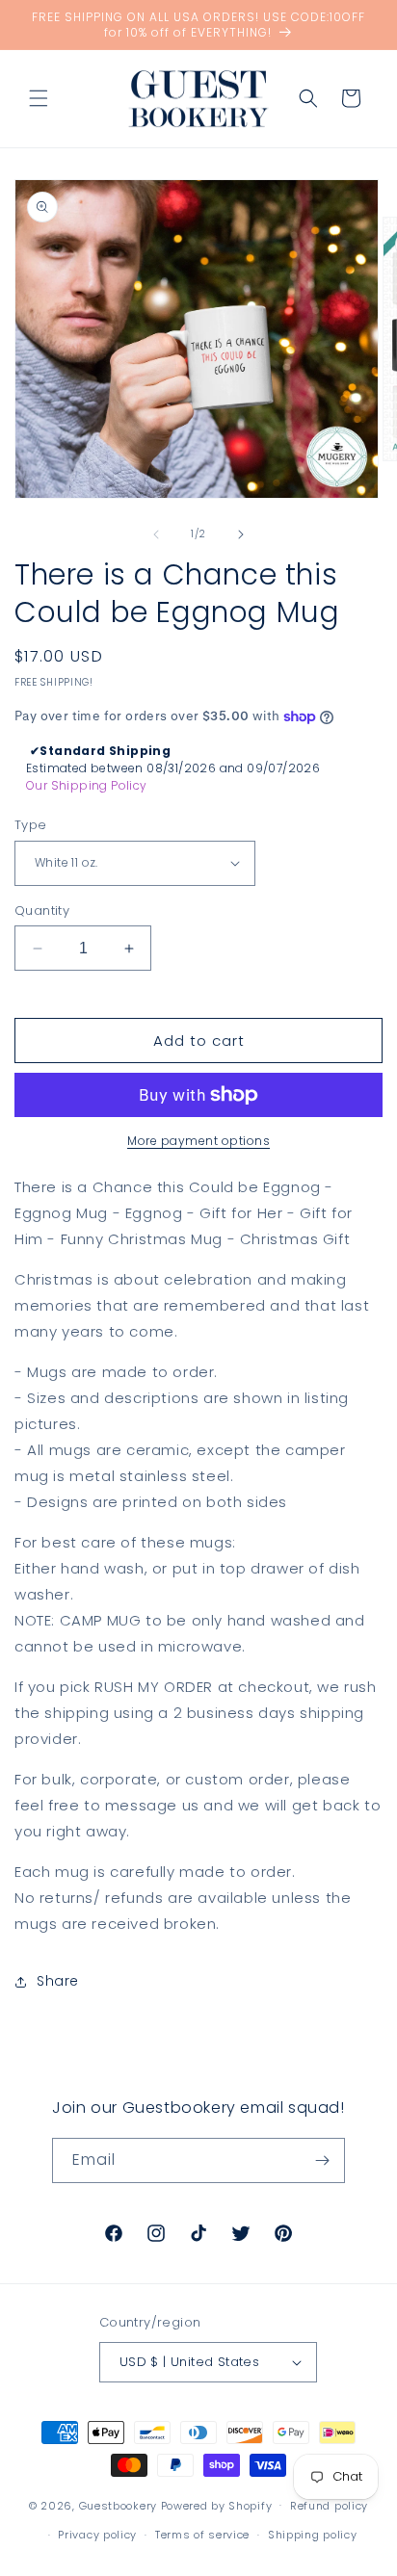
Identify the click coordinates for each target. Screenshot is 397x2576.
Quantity (42, 911)
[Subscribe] (323, 2160)
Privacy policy (97, 2535)
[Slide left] (156, 534)
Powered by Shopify (217, 2505)
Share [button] (58, 1981)
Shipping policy (313, 2535)
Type (31, 825)
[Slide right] (241, 534)
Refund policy (329, 2506)
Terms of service (202, 2535)
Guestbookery (118, 2505)
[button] (39, 98)
